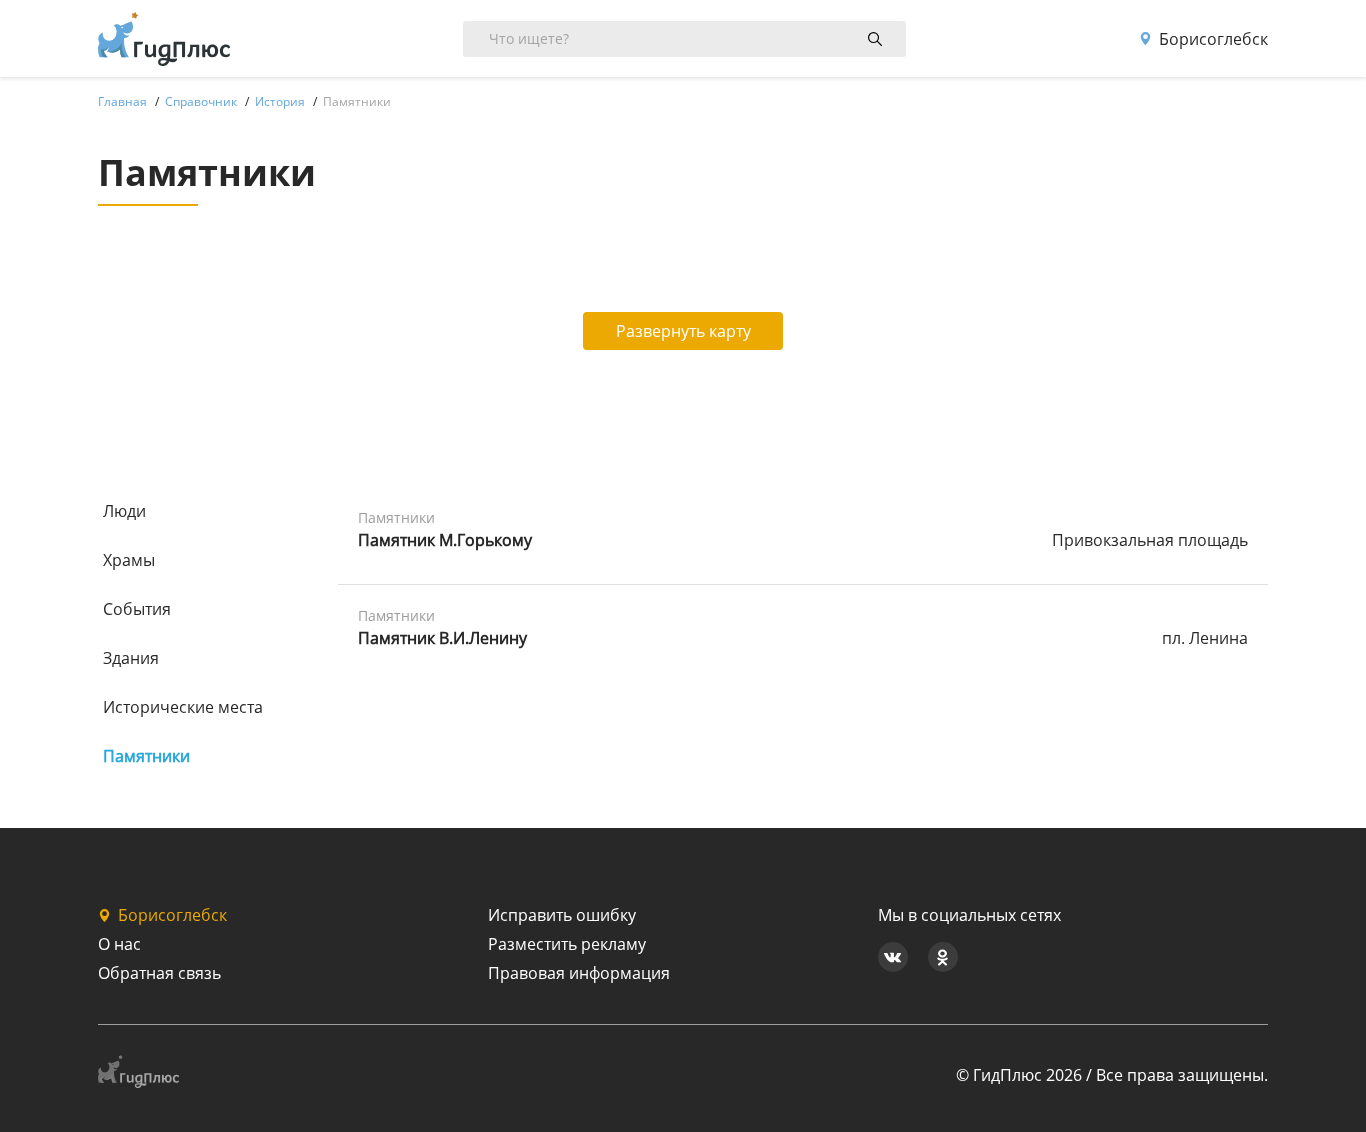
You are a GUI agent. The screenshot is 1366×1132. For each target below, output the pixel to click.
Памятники (146, 756)
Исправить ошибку (562, 915)
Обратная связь (159, 973)
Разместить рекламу (567, 944)
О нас (119, 944)
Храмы (129, 560)
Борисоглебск (1213, 39)
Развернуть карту (683, 331)
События (137, 609)
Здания (131, 658)
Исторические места (183, 707)
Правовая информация (579, 973)
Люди (124, 511)
